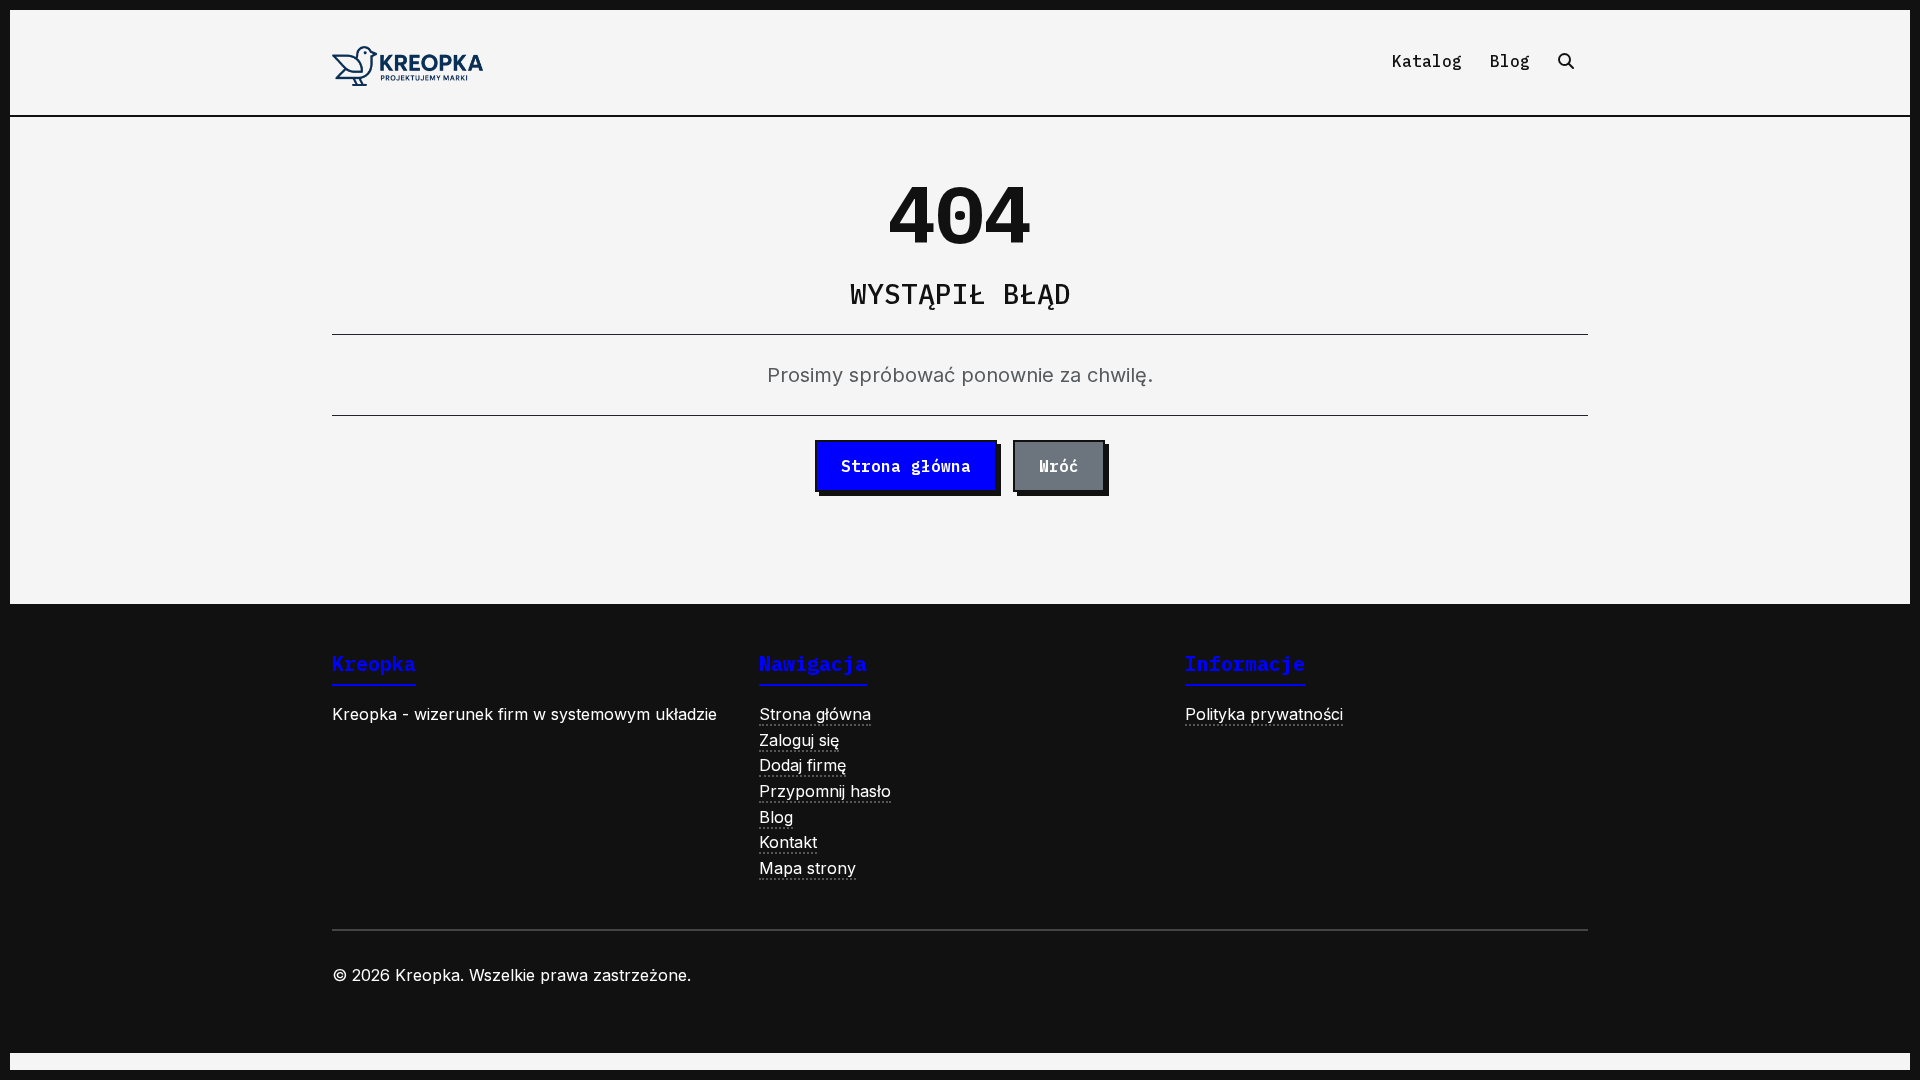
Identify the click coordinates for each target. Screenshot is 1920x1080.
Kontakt (788, 842)
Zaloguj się (799, 740)
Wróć (1059, 466)
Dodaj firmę (802, 765)
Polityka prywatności (1264, 714)
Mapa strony (807, 868)
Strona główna (906, 466)
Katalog (1427, 61)
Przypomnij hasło (825, 791)
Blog (1510, 61)
